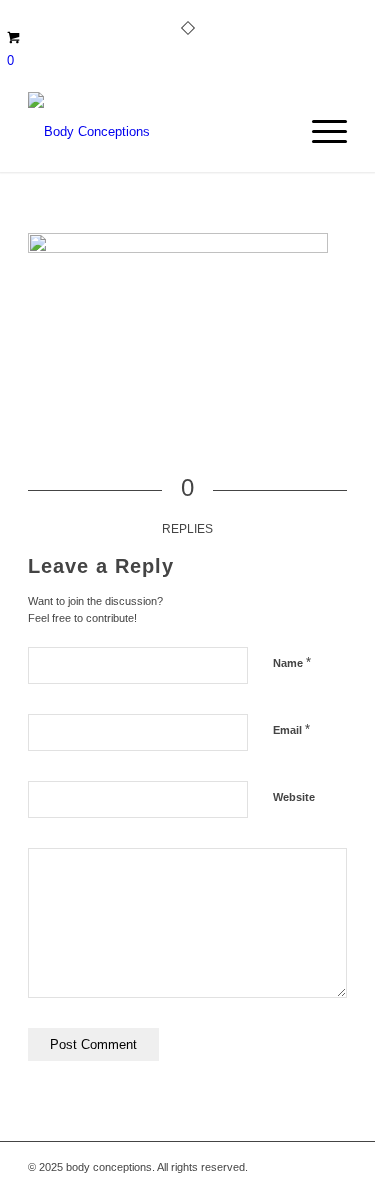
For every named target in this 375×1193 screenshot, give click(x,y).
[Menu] (319, 132)
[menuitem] (319, 132)
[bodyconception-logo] (155, 132)
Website (294, 797)
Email (291, 729)
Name (292, 662)
